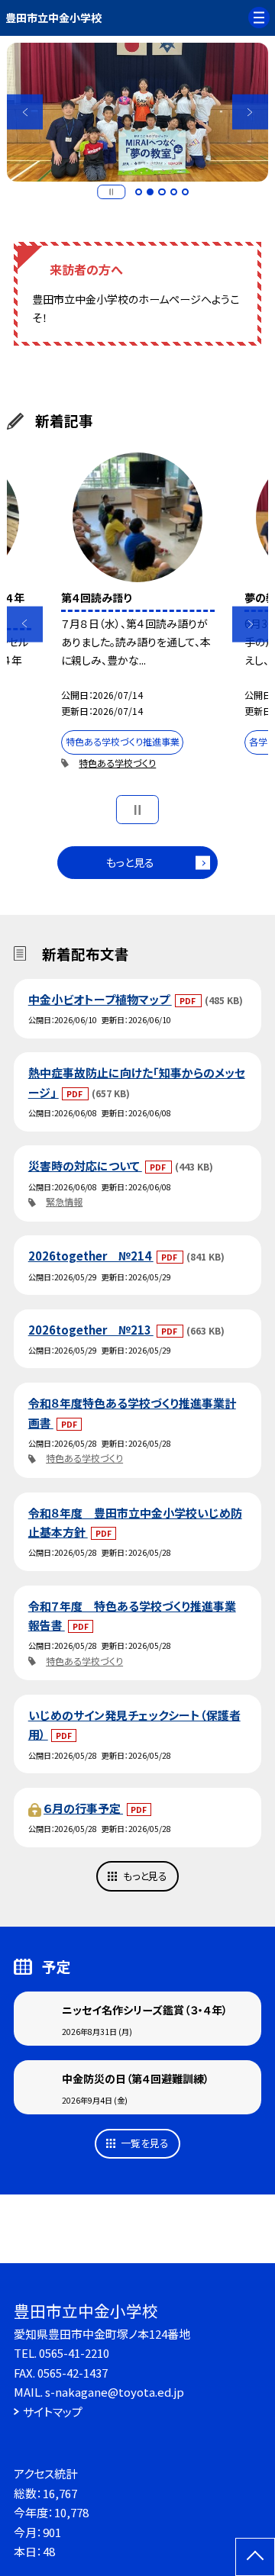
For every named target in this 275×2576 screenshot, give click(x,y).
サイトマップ (53, 2412)
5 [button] (186, 192)
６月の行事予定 (83, 1808)
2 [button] (150, 192)
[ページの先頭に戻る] (255, 2557)
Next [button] (250, 112)
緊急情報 (64, 1202)
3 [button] (162, 192)
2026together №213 (91, 1330)
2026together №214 (91, 1256)
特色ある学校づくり (117, 763)
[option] (137, 112)
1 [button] (139, 192)
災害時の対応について (85, 1166)
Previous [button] (25, 112)
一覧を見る (145, 2143)
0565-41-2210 (74, 2353)
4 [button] (174, 192)
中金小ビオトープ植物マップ (100, 999)
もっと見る (130, 862)
